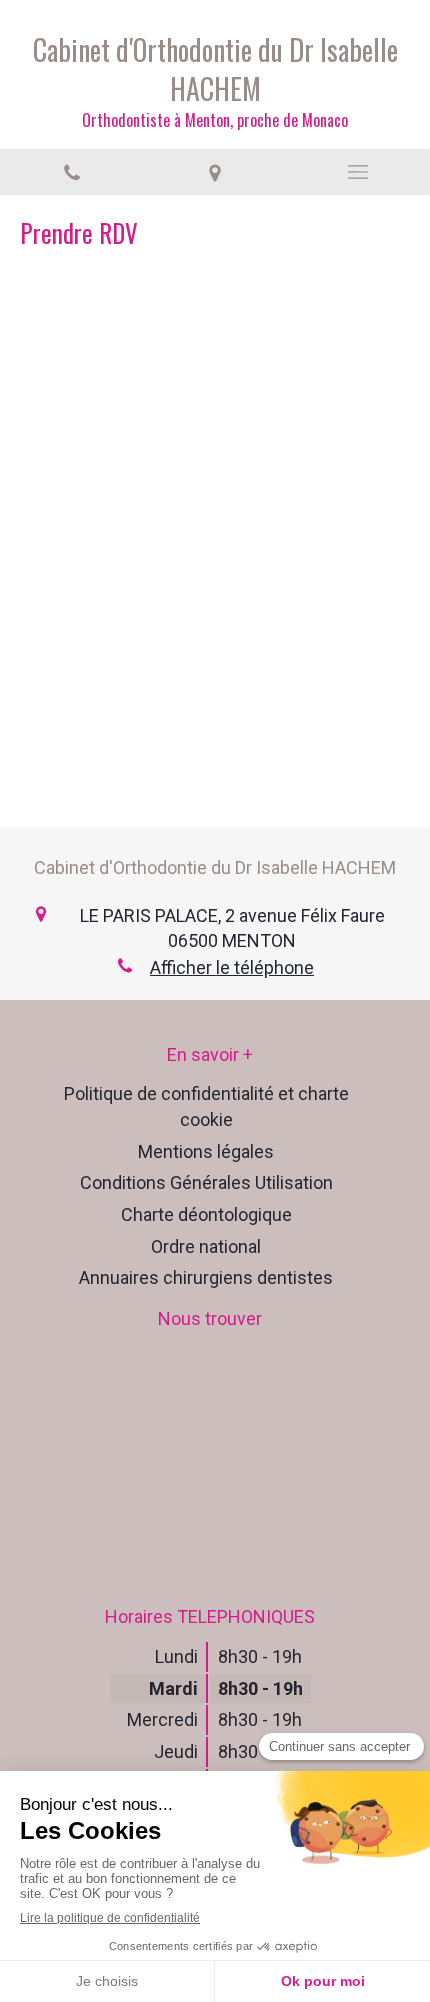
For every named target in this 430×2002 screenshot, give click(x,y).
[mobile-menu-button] (358, 172)
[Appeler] (71, 172)
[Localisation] (214, 172)
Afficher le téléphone (232, 967)
